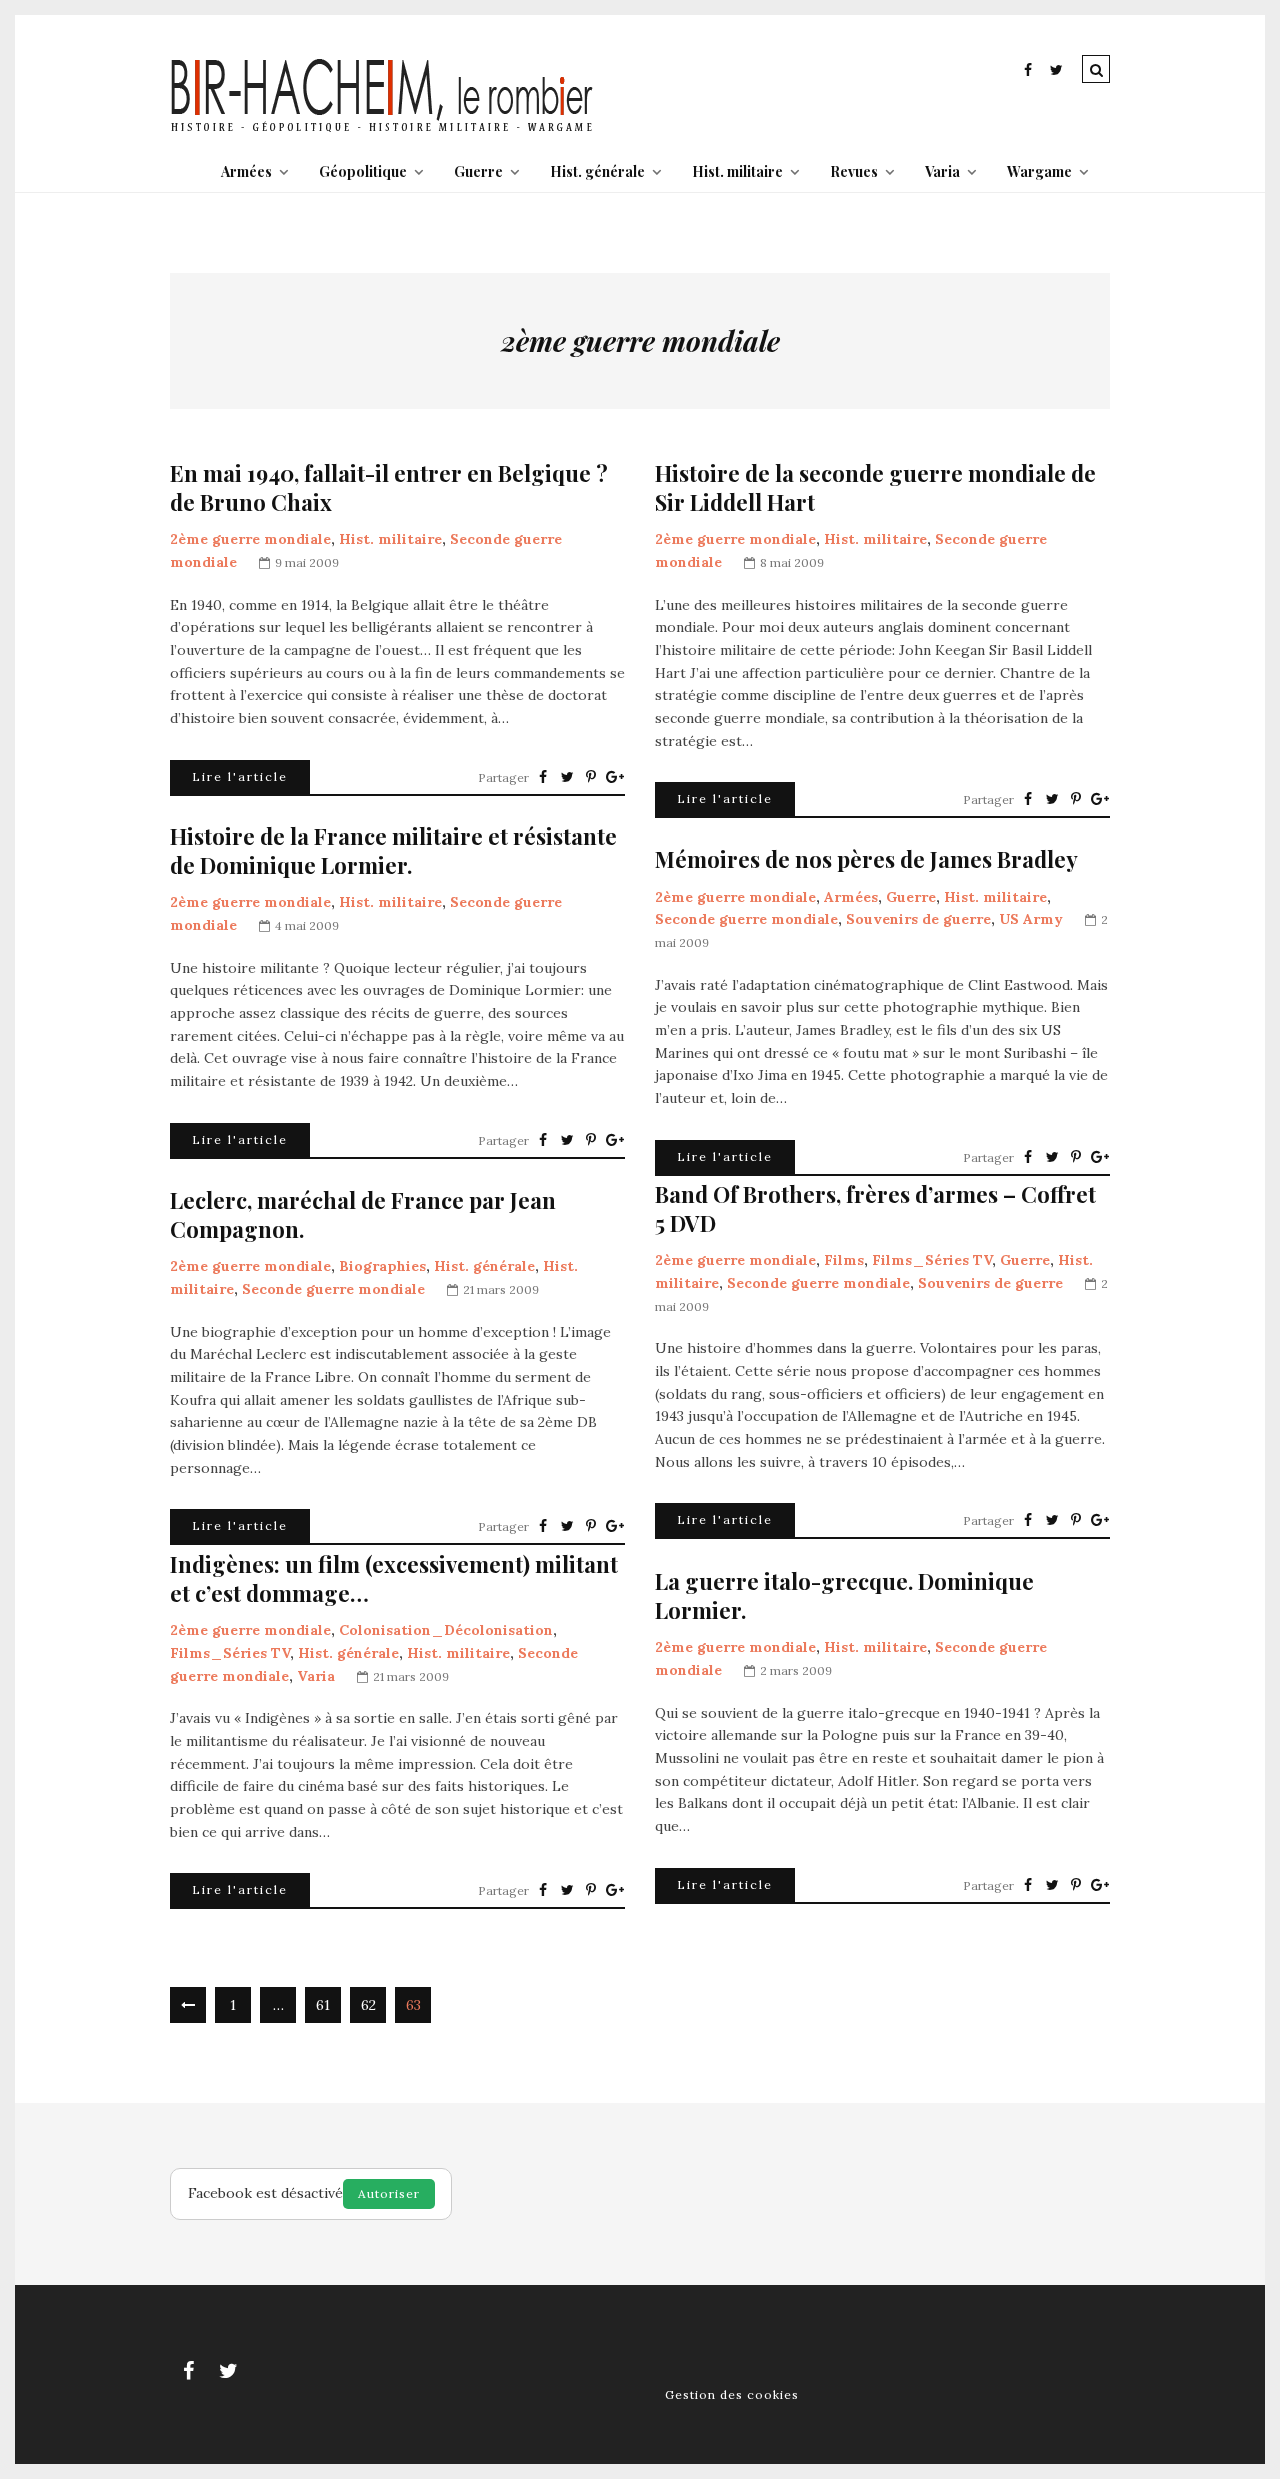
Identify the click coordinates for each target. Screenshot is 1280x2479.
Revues (854, 171)
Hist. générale (597, 171)
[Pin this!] (591, 777)
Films (844, 1260)
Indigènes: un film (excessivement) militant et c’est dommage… (394, 1578)
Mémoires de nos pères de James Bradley (866, 859)
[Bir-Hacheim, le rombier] (382, 130)
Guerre (478, 171)
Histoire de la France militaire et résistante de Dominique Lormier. (393, 850)
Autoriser (389, 2193)
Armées (246, 171)
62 (368, 2005)
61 (323, 2005)
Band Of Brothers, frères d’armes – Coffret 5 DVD (875, 1208)
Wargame (1039, 171)
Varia (942, 171)
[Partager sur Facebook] (543, 777)
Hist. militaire (737, 171)
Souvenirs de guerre (918, 919)
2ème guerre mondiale (250, 539)
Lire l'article (240, 776)
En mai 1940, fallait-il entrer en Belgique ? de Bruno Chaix (389, 487)
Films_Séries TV (932, 1260)
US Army (1031, 919)
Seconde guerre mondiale (746, 919)
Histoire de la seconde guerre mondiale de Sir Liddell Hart (875, 487)
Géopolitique (363, 171)
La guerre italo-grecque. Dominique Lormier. (844, 1595)
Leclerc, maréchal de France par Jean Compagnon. (363, 1214)
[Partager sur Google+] (615, 777)
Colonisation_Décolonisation (446, 1630)
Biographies (382, 1266)
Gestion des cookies (732, 2394)
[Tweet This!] (567, 777)
